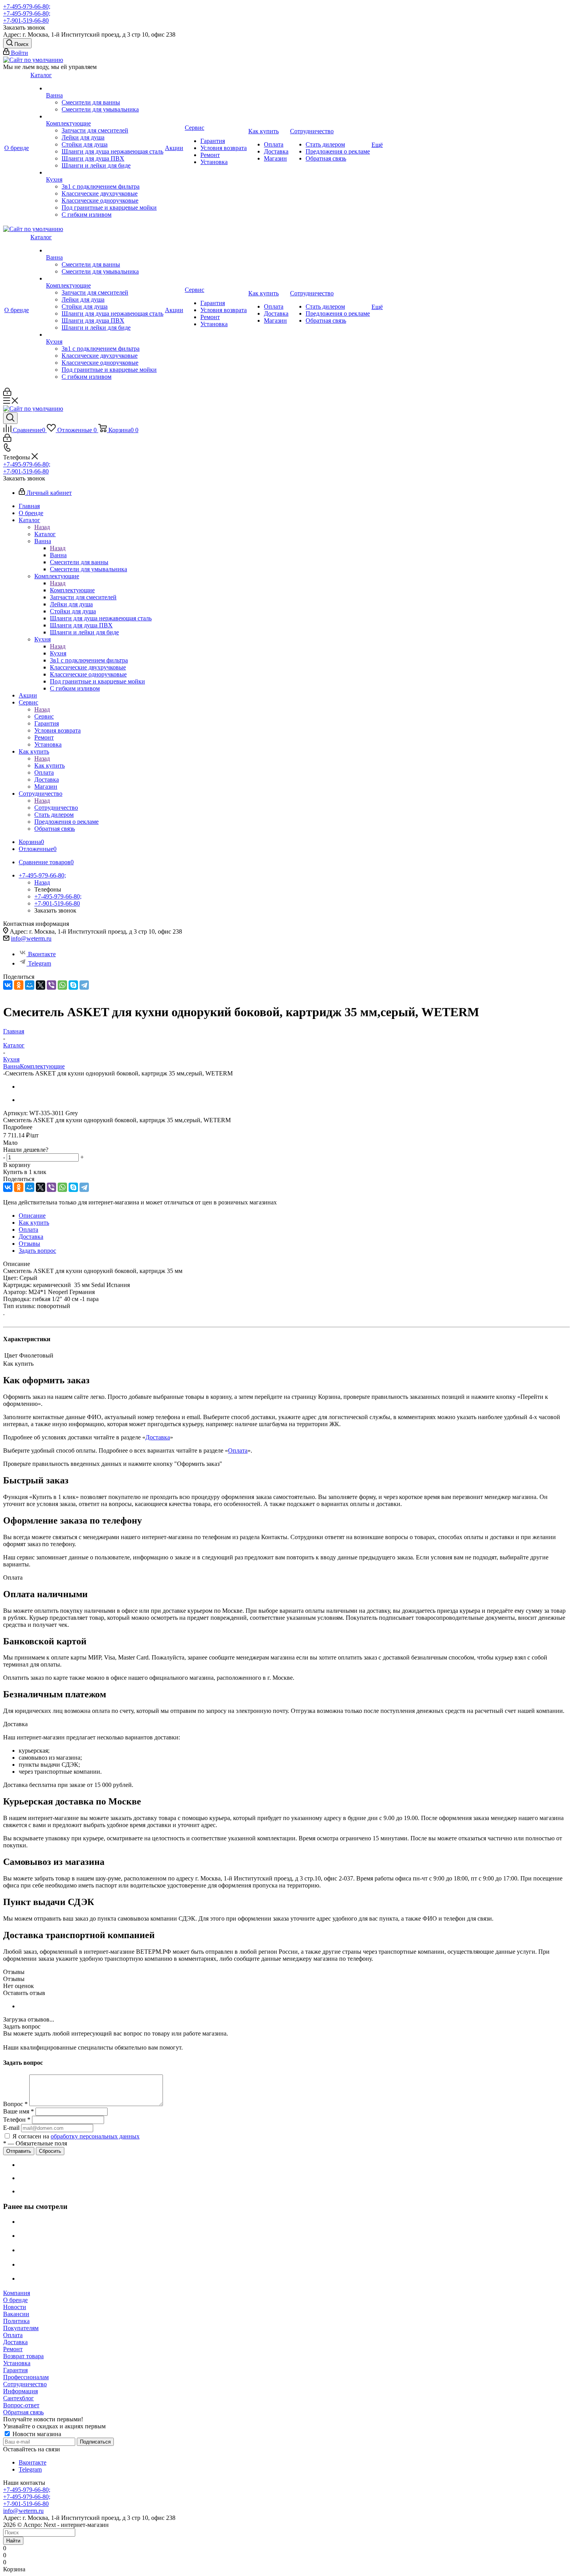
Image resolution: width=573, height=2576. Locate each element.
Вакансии (16, 2314)
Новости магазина (36, 2434)
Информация (20, 2391)
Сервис (44, 716)
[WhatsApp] (62, 985)
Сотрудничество (56, 808)
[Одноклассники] (19, 985)
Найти (13, 2541)
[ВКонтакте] (8, 985)
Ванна (58, 555)
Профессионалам (26, 2377)
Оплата (238, 1450)
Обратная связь (23, 2412)
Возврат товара (23, 2356)
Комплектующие (72, 590)
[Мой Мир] (30, 985)
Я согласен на (76, 2136)
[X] (41, 985)
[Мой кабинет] (7, 394)
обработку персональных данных (95, 2136)
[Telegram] (84, 985)
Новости (15, 2307)
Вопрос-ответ (21, 2405)
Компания (17, 2293)
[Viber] (51, 985)
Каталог (45, 534)
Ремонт (13, 2349)
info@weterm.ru (31, 938)
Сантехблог (19, 2398)
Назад (42, 527)
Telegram (40, 963)
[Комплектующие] (105, 117)
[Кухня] (105, 173)
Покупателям (21, 2328)
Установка (17, 2363)
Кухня (58, 653)
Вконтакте (42, 954)
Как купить (50, 765)
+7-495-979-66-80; (27, 6)
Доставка (158, 1437)
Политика (16, 2321)
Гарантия (15, 2370)
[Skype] (73, 985)
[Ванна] (105, 88)
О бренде (15, 2300)
